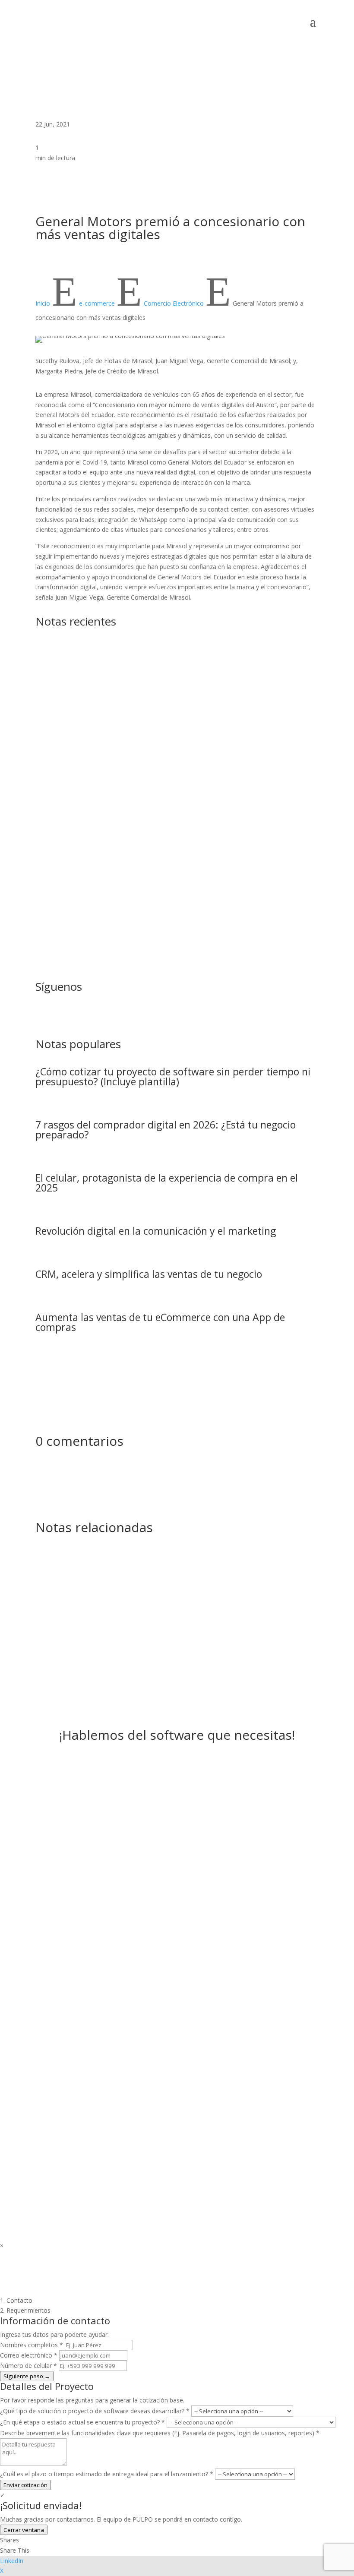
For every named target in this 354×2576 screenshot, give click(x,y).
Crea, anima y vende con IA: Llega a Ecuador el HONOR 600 (170, 728)
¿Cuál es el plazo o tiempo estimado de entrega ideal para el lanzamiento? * (107, 2474)
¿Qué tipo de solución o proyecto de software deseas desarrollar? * (95, 2411)
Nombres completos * (32, 2345)
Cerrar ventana (24, 2530)
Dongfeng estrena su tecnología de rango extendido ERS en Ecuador (171, 812)
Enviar (186, 2103)
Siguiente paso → (27, 2376)
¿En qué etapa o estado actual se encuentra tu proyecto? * (82, 2422)
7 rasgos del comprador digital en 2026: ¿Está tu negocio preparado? (166, 1130)
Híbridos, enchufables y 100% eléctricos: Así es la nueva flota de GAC (175, 902)
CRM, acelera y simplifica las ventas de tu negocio (149, 1274)
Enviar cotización (25, 2485)
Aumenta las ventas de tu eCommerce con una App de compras (160, 1322)
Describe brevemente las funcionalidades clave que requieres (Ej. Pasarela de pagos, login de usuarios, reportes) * (160, 2433)
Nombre (48, 1999)
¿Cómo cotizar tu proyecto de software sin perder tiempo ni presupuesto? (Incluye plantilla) (173, 1076)
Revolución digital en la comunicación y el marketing (156, 1231)
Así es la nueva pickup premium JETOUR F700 (139, 649)
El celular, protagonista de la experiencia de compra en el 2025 (167, 1183)
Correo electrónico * (29, 2355)
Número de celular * (28, 2366)
